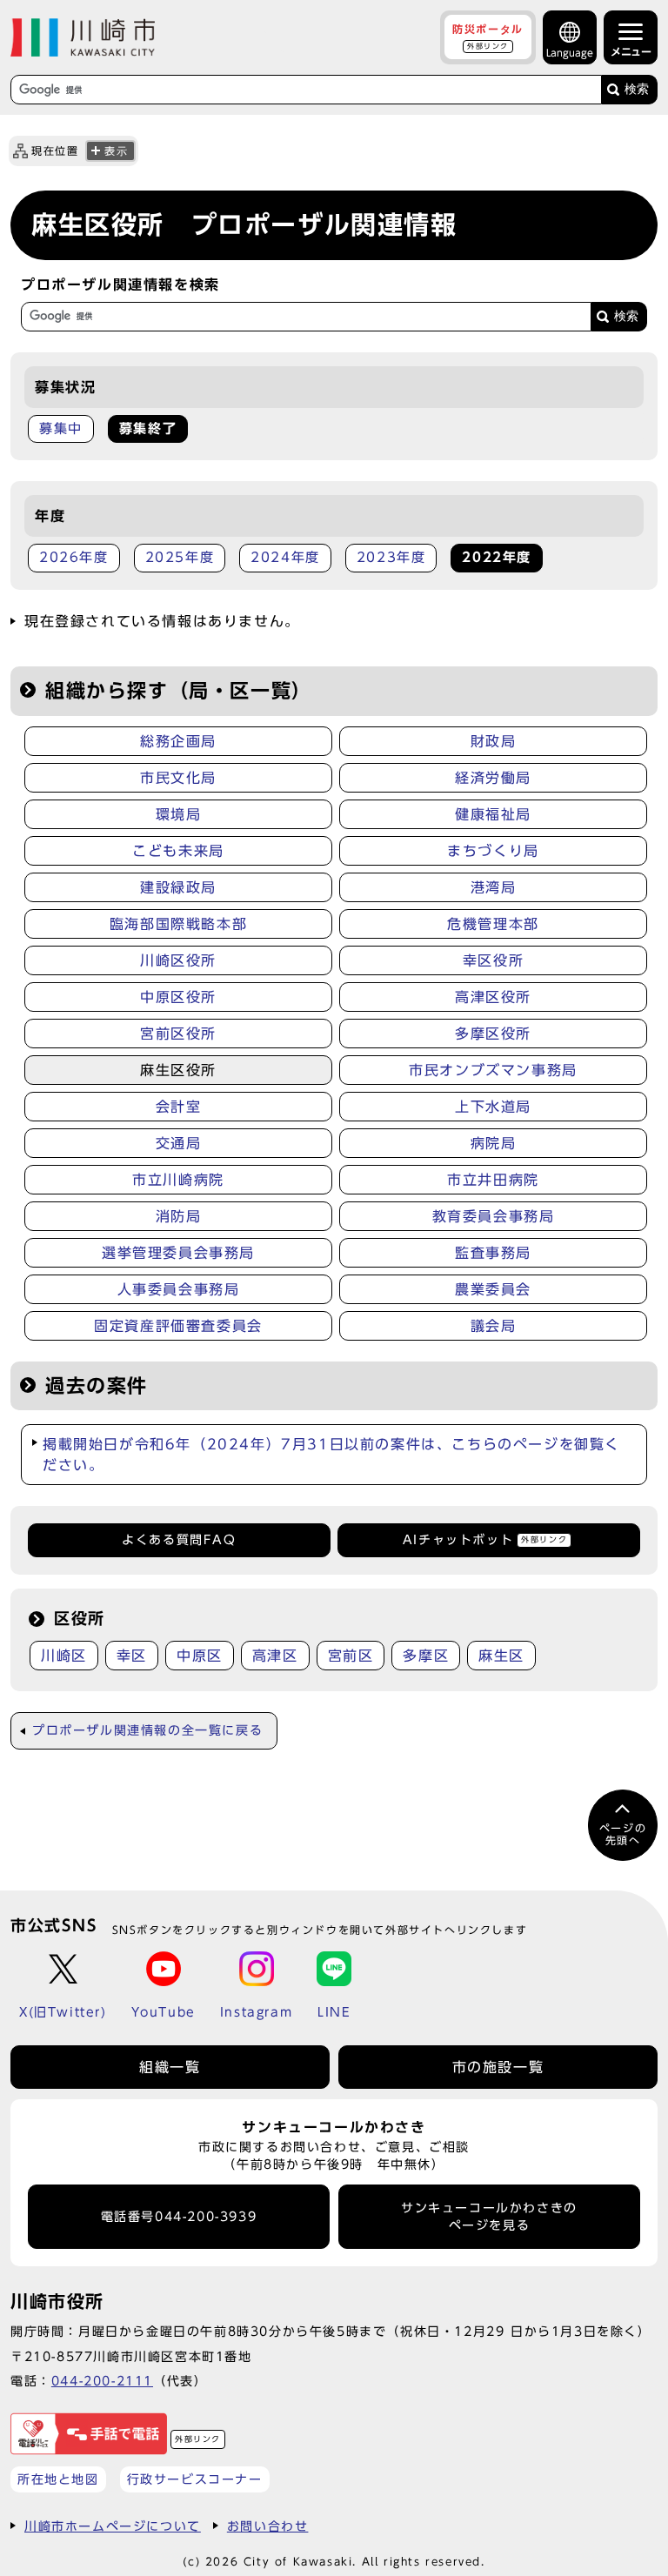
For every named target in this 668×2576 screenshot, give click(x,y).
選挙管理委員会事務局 (178, 1253)
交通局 (179, 1143)
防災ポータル (488, 37)
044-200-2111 (102, 2381)
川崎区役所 (178, 960)
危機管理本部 (493, 924)
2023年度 (391, 557)
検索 (637, 89)
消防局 (179, 1216)
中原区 (200, 1656)
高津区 (275, 1656)
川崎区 (64, 1656)
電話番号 (179, 2217)
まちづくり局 (493, 851)
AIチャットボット (485, 1540)
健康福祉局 (493, 814)
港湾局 (494, 887)
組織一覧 (170, 2067)
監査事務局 (493, 1253)
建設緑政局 (178, 887)
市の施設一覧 (498, 2067)
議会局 (494, 1326)
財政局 (494, 741)
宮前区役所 (178, 1034)
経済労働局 (493, 778)
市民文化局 (178, 778)
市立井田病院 (493, 1180)
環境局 (179, 814)
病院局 (494, 1143)
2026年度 (74, 557)
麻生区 (501, 1656)
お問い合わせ (268, 2526)
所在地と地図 (58, 2479)
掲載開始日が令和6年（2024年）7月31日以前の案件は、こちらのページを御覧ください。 (331, 1455)
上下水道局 (493, 1107)
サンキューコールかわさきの (489, 2217)
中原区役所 (178, 997)
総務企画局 (178, 741)
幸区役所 (493, 960)
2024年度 (285, 557)
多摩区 (426, 1656)
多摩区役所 (493, 1034)
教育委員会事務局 (494, 1216)
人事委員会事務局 (179, 1289)
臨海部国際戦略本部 (178, 924)
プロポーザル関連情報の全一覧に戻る (147, 1730)
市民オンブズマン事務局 (493, 1070)
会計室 (179, 1107)
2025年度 (180, 557)
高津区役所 (493, 997)
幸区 (132, 1656)
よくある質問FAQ (179, 1540)
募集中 (61, 428)
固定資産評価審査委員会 (178, 1326)
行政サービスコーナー (195, 2479)
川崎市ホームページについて (113, 2526)
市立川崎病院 (178, 1180)
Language (570, 53)
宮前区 (351, 1656)
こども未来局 (178, 851)
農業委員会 (493, 1289)
